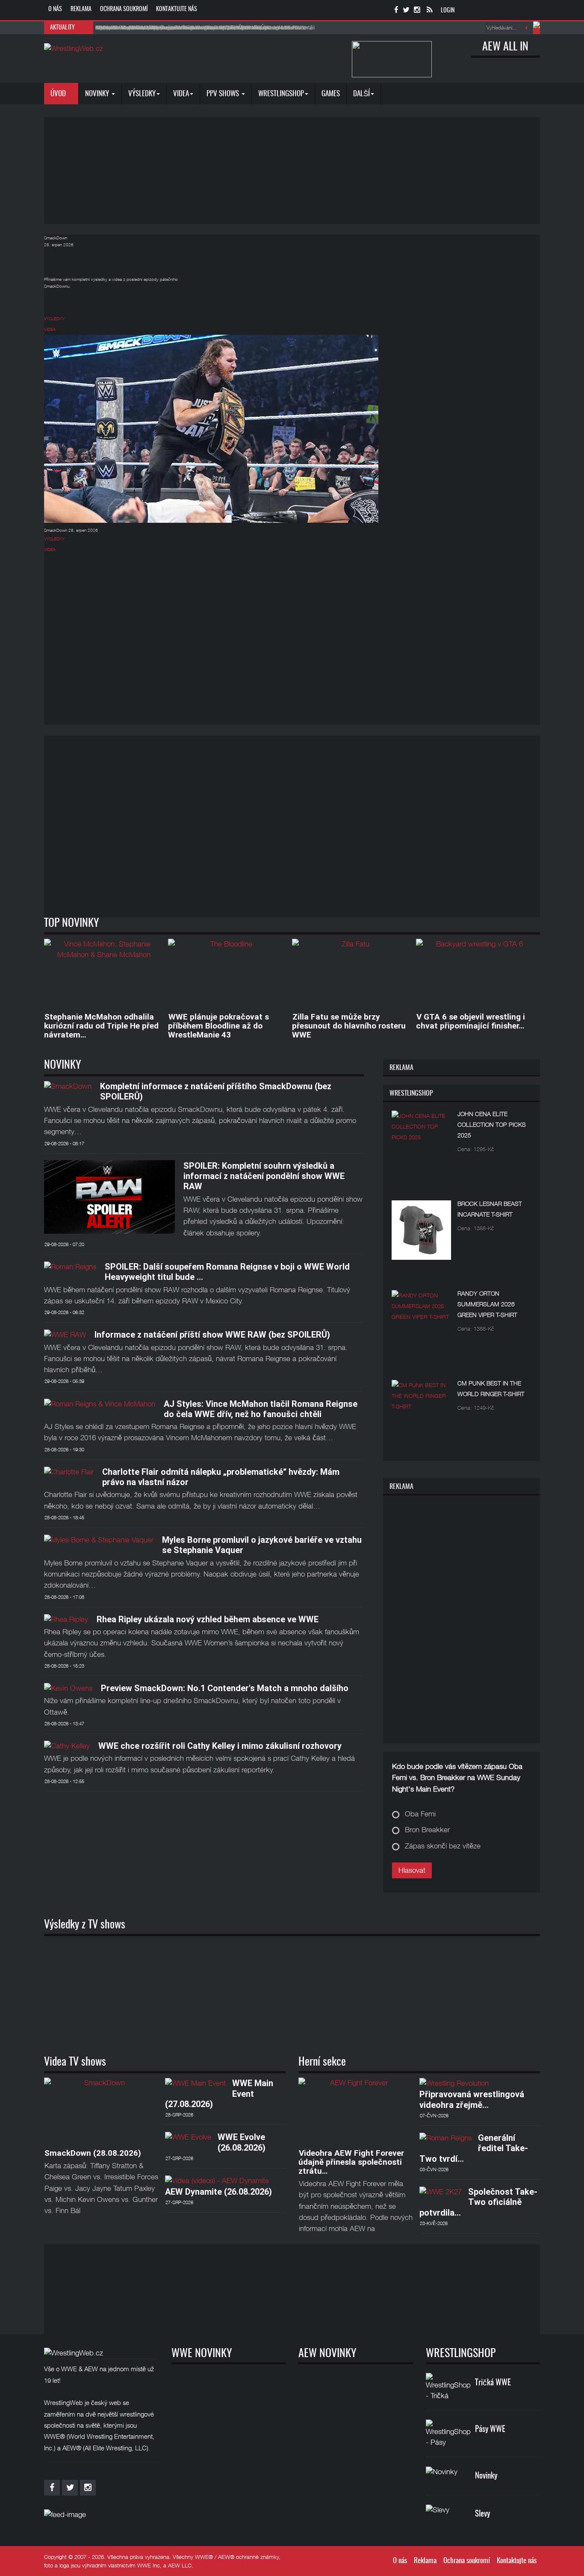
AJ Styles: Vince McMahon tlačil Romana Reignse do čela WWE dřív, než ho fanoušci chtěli (261, 1409)
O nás (55, 9)
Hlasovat (412, 1870)
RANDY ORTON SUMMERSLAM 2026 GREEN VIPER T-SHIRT (487, 1304)
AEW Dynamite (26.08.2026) (218, 2192)
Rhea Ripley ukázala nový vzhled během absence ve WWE (208, 1619)
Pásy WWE (490, 2430)
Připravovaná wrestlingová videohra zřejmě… (472, 2099)
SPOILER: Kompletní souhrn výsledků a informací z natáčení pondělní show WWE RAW (264, 1176)
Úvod (59, 94)
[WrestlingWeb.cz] (74, 48)
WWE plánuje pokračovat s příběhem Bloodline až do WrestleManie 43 (218, 1026)
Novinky (98, 94)
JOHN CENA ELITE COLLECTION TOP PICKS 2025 (492, 1124)
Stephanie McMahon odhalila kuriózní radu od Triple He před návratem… (101, 1026)
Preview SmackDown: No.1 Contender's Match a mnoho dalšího (225, 1688)
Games (331, 94)
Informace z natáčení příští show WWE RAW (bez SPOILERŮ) (212, 1335)
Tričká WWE (493, 2383)
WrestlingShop (281, 94)
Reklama (81, 9)
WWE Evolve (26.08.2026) (242, 2142)
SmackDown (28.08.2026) (93, 2153)
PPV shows (224, 94)
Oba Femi (420, 1814)
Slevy (482, 2514)
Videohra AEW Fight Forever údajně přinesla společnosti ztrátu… (351, 2162)
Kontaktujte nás (177, 9)
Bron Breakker (427, 1830)
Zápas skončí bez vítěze (443, 1846)
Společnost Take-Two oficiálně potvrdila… (478, 2202)
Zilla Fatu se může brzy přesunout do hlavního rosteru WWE (349, 1026)
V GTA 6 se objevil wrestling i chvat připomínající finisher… (470, 1021)
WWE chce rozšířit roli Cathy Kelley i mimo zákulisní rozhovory (220, 1746)
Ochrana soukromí (124, 9)
